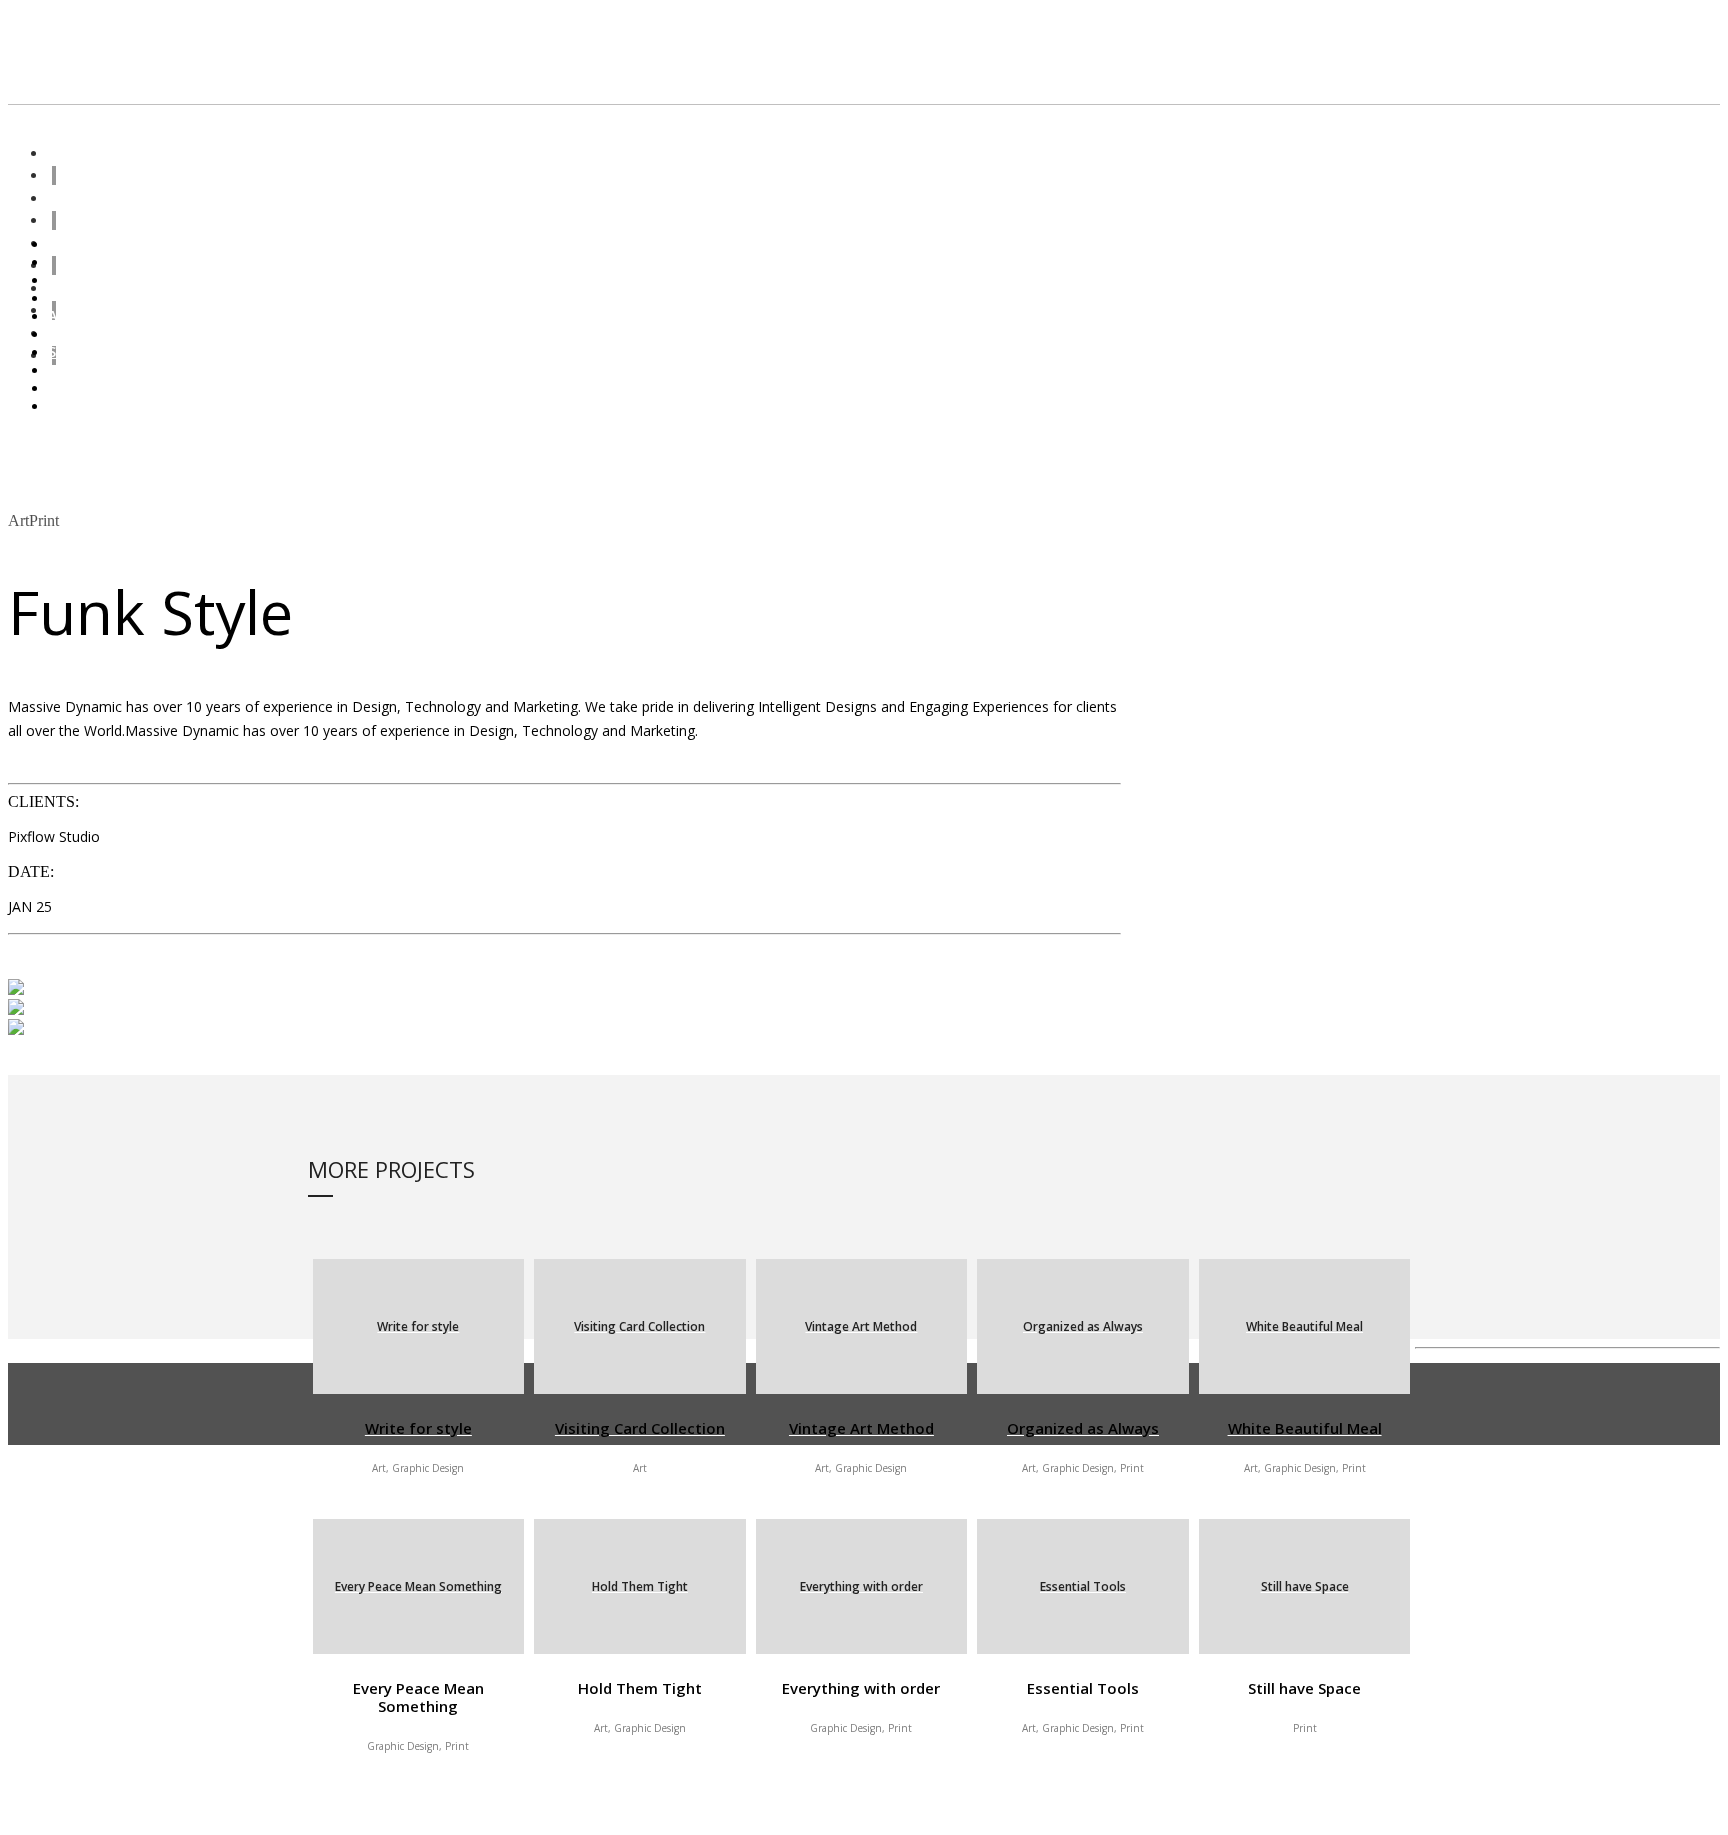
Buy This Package (69, 765)
